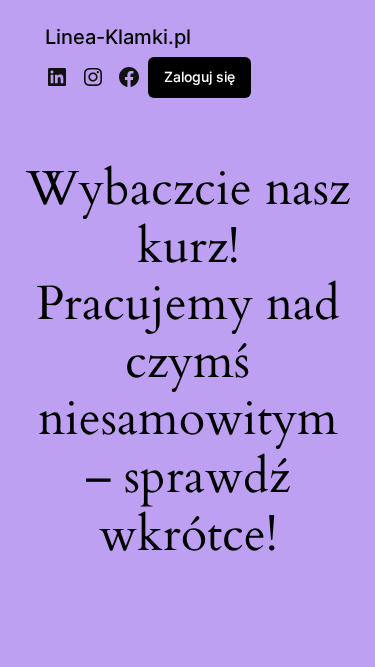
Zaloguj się (199, 76)
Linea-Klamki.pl (118, 37)
